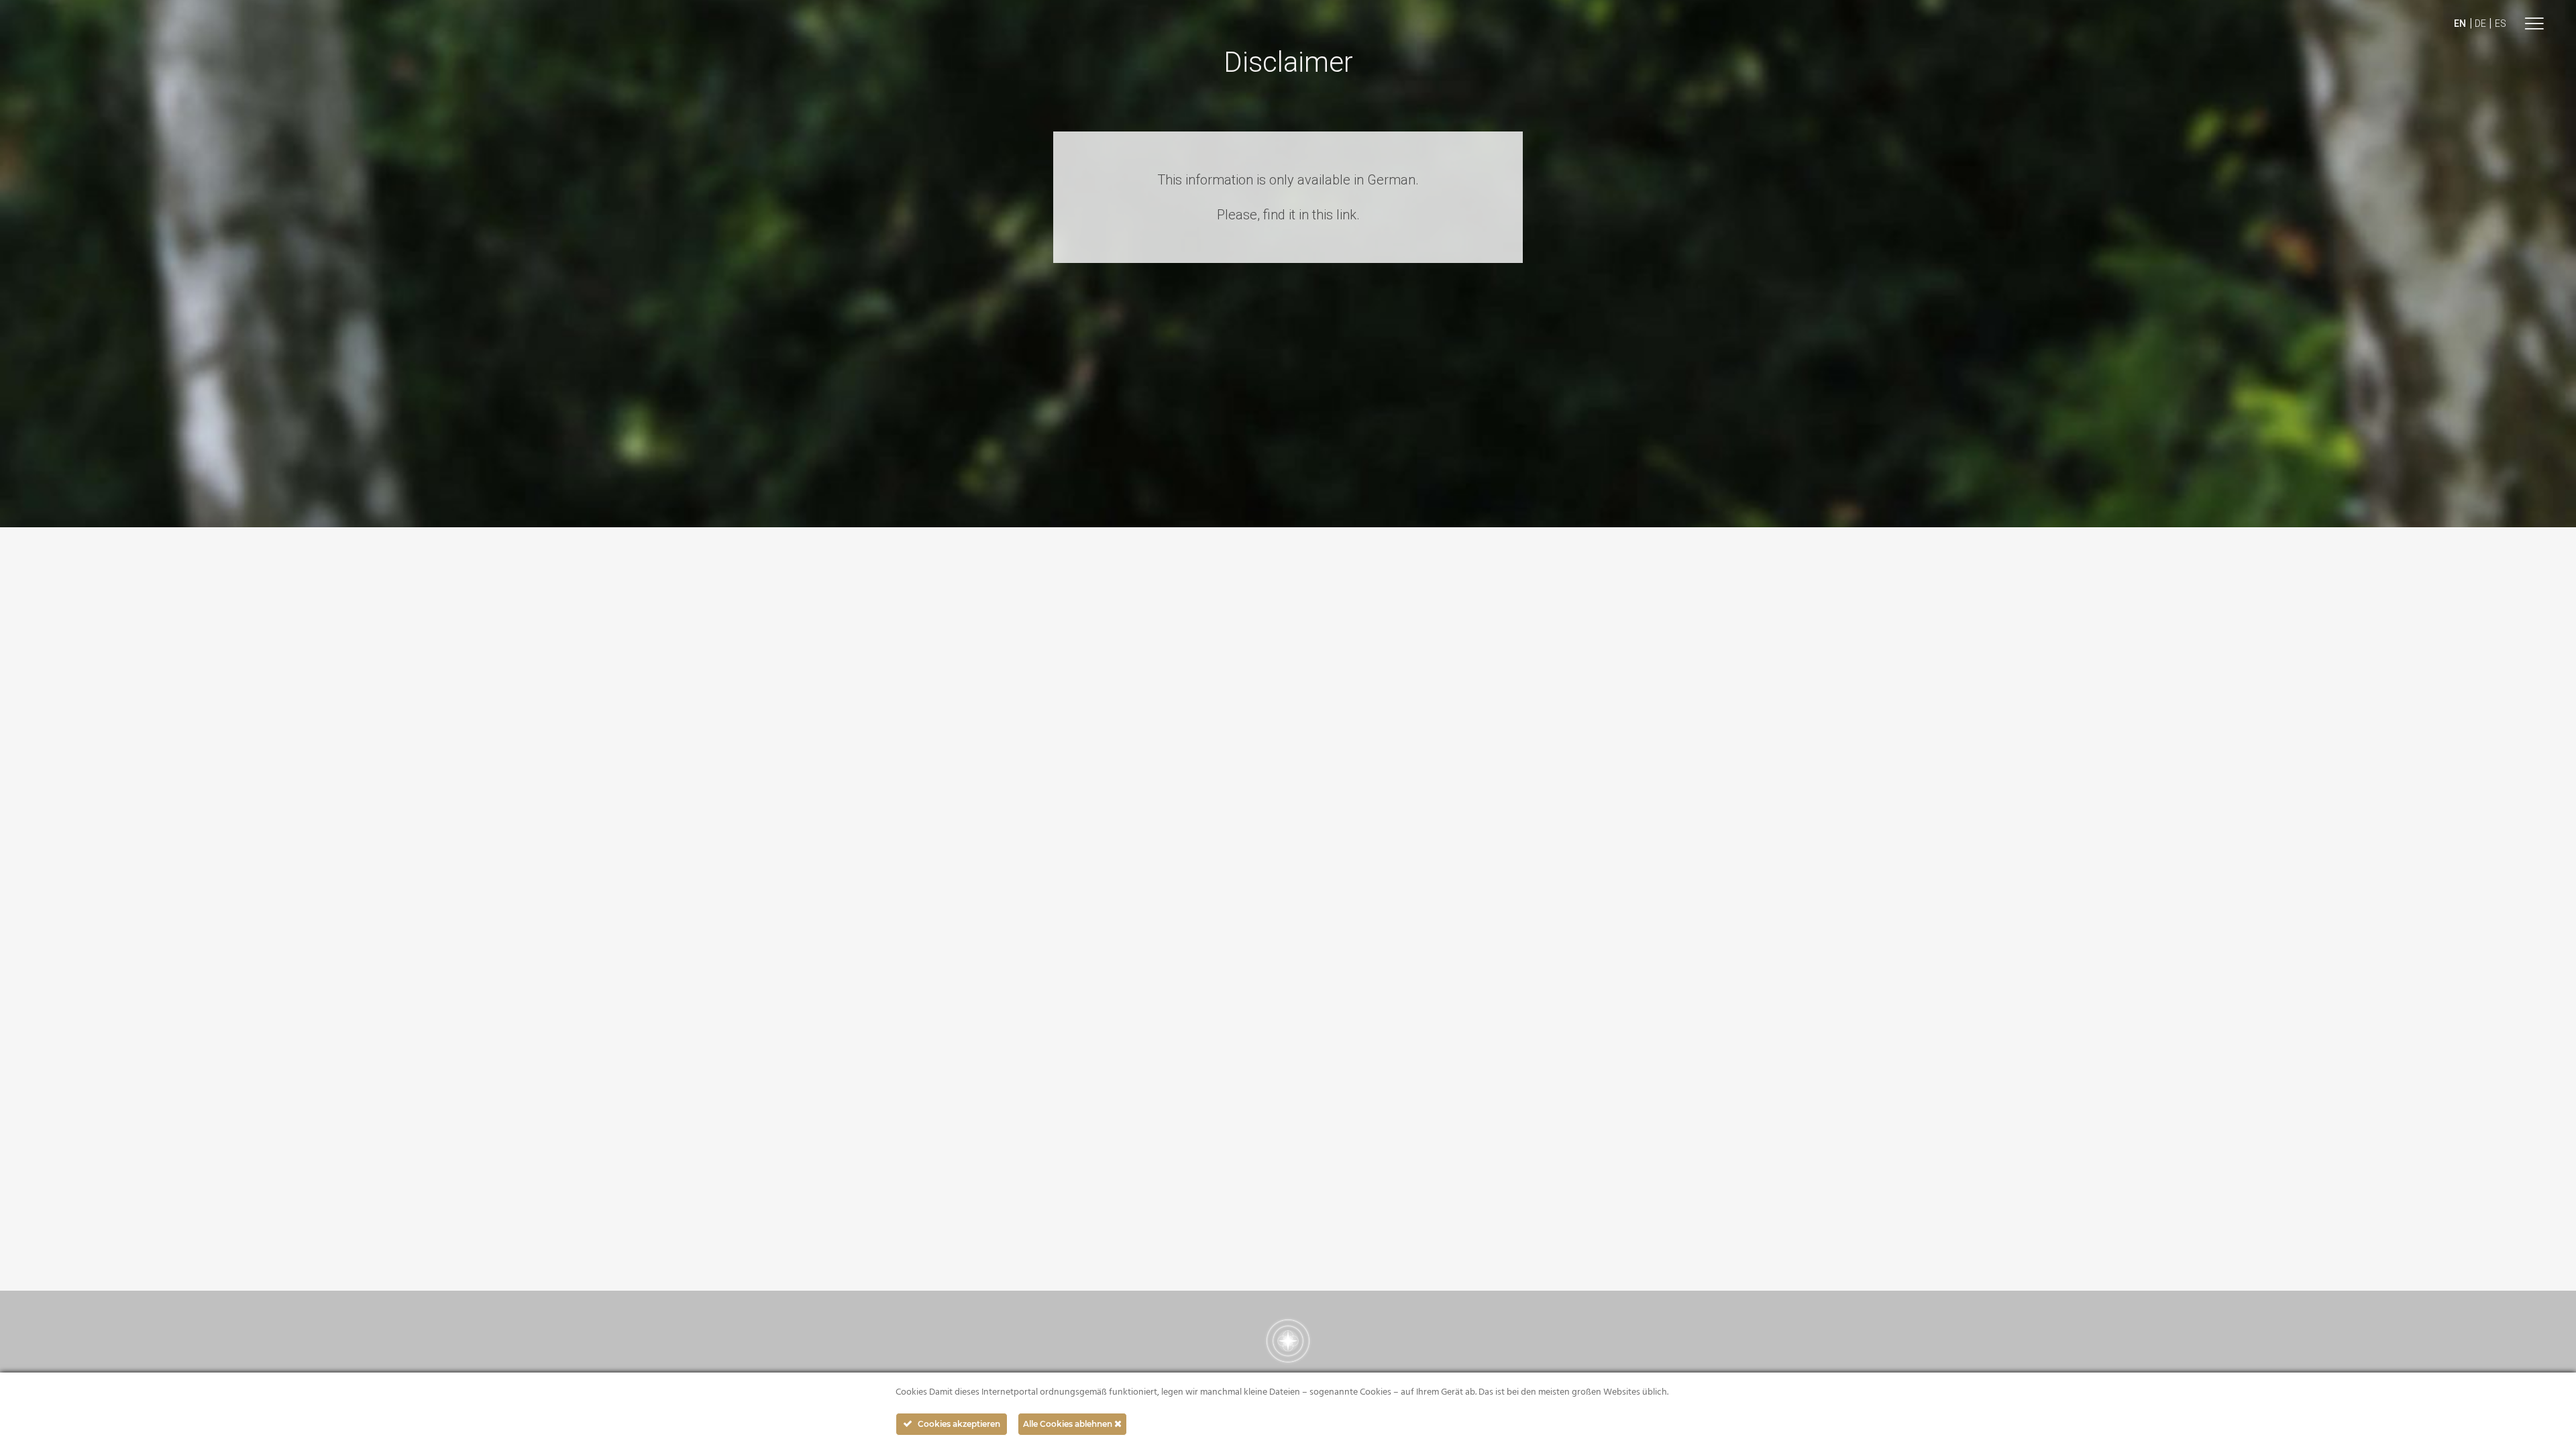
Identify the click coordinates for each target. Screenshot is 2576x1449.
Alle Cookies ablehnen (1069, 1424)
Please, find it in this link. (1288, 215)
